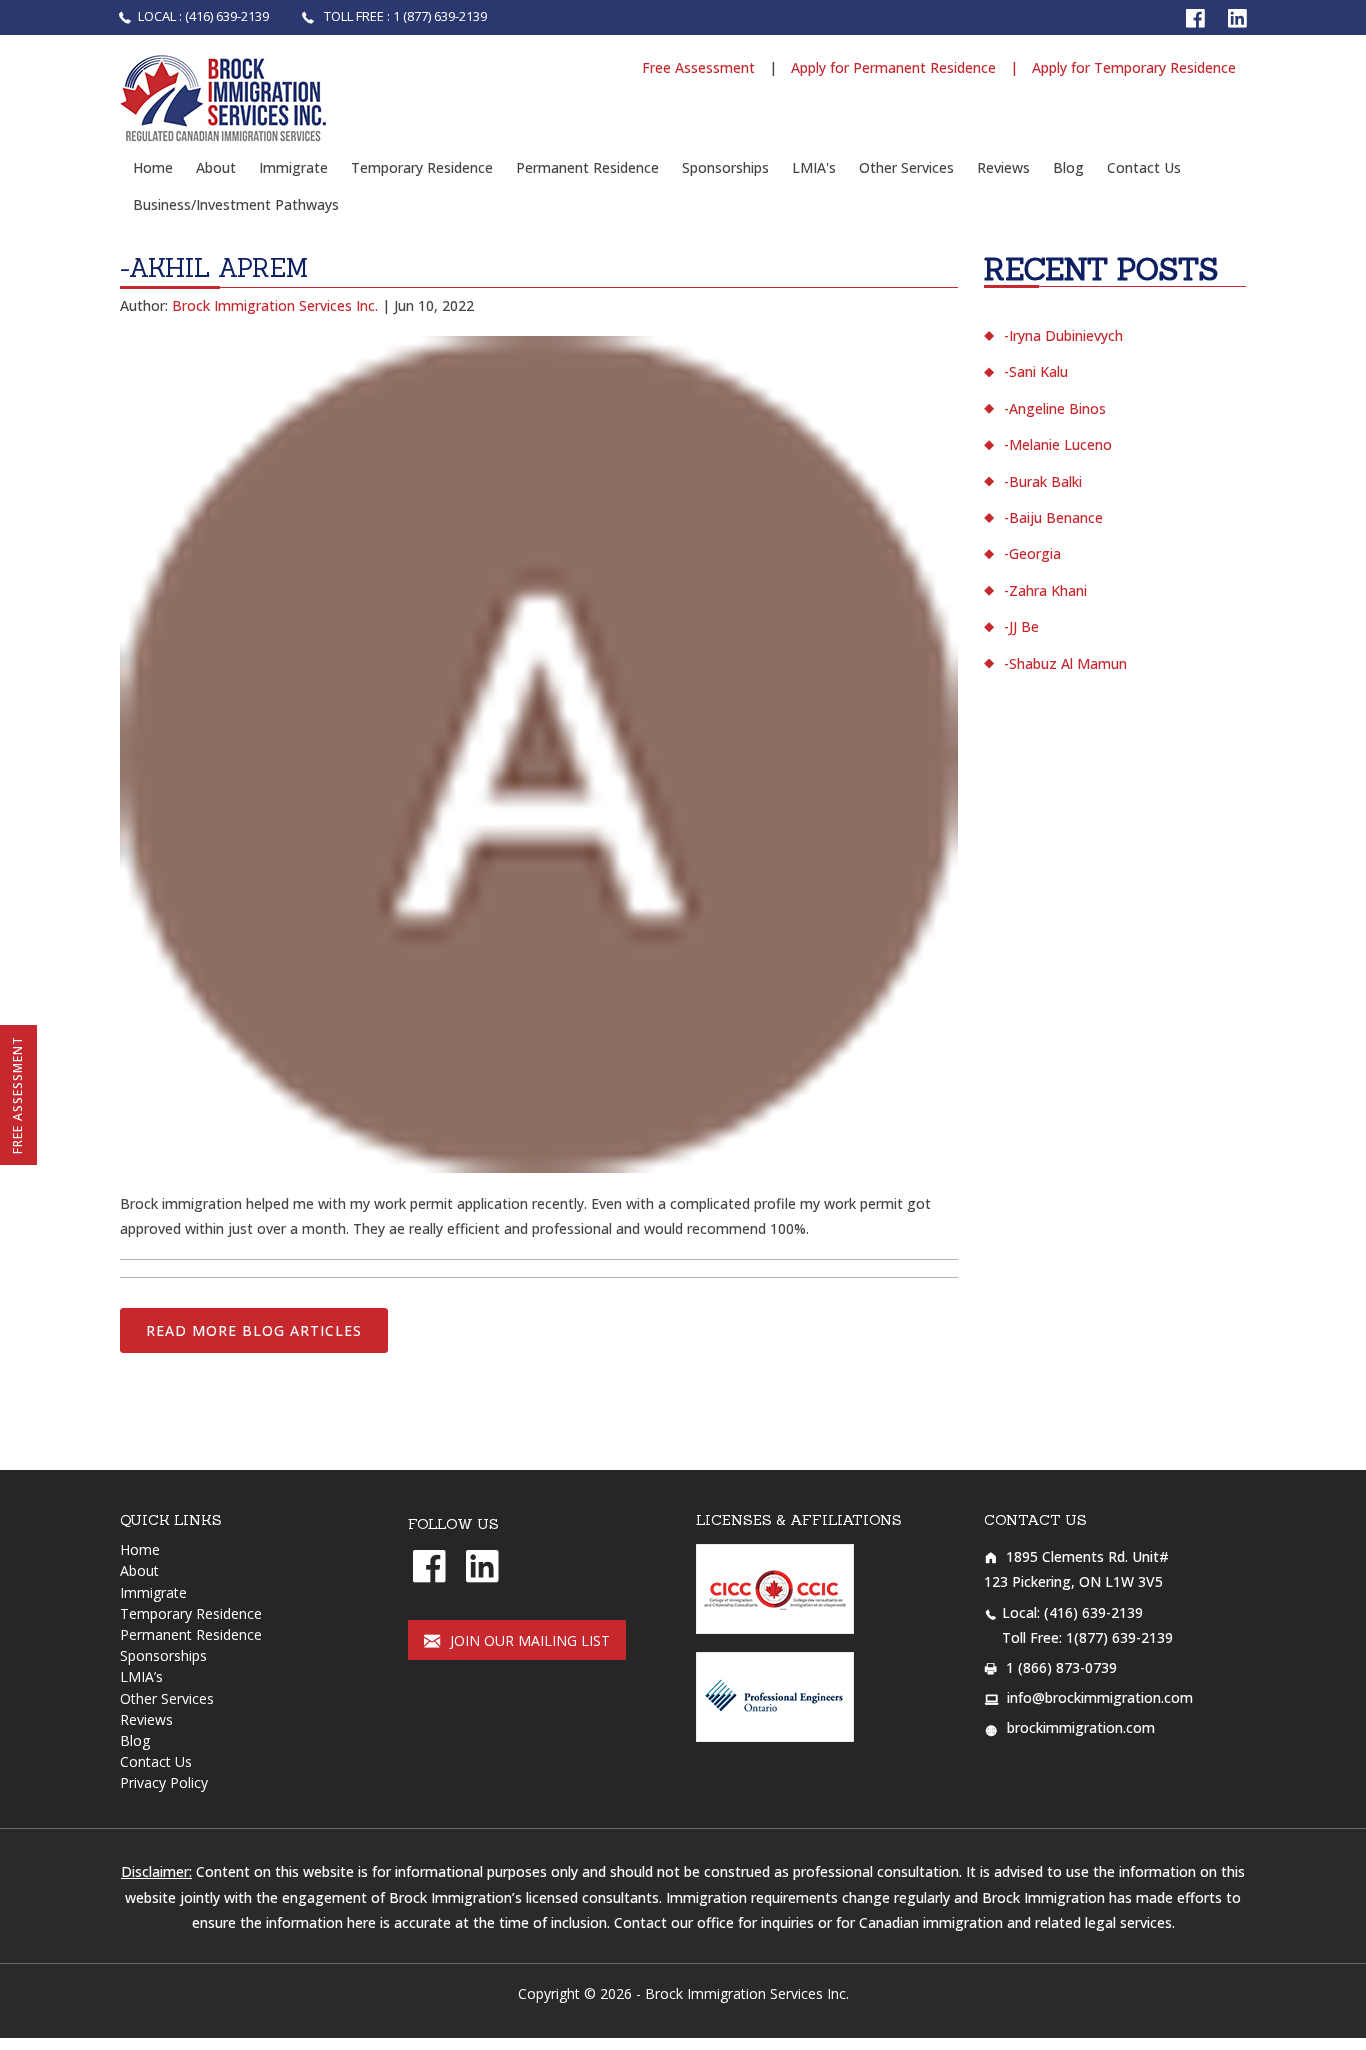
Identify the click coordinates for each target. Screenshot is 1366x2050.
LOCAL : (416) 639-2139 (205, 16)
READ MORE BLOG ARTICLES (254, 1330)
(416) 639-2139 (1093, 1612)
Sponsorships (725, 167)
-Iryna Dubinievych (1063, 335)
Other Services (906, 167)
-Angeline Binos (1055, 408)
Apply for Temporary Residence (1134, 67)
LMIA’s (141, 1676)
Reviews (1003, 167)
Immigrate (293, 167)
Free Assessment (700, 67)
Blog (1068, 167)
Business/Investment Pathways (236, 204)
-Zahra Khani (1045, 590)
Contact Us (1144, 167)
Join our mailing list (528, 1640)
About (216, 167)
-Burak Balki (1043, 481)
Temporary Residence (422, 167)
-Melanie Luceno (1058, 444)
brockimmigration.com (1081, 1727)
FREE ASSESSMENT (17, 1095)
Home (153, 167)
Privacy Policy (164, 1782)
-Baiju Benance (1053, 517)
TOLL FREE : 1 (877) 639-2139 (404, 16)
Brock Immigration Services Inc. (747, 1993)
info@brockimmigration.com (1100, 1697)
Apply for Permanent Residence (893, 67)
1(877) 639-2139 (1119, 1637)
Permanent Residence (587, 167)
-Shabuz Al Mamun (1065, 663)
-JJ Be (1021, 626)
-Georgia (1032, 553)
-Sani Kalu (1036, 371)
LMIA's (814, 167)
